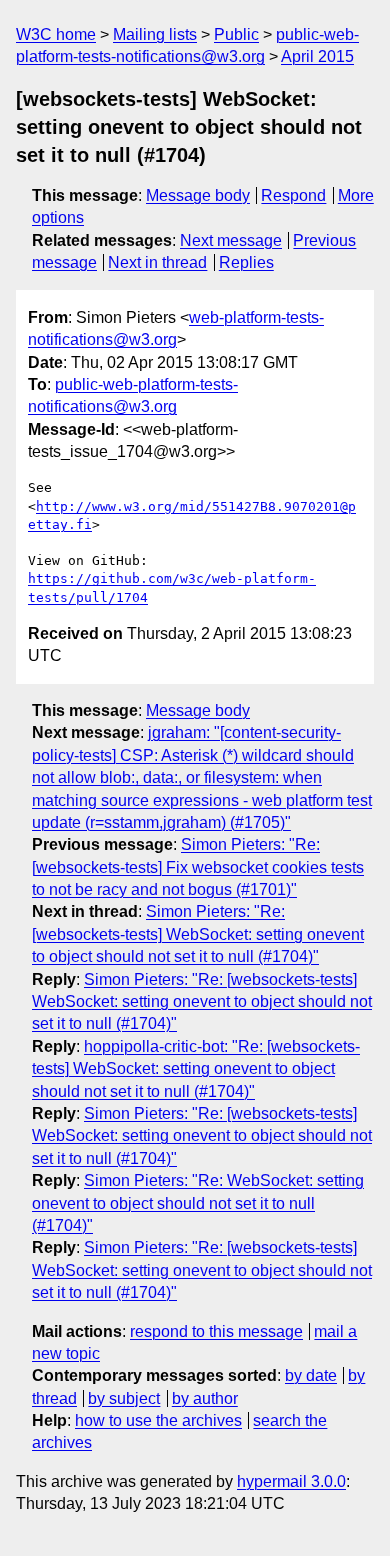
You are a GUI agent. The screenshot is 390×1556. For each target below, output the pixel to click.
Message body (198, 195)
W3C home (56, 34)
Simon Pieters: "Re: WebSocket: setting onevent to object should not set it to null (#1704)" (198, 1203)
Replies (246, 262)
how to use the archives (158, 1420)
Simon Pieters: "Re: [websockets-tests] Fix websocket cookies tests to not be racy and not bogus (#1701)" (198, 867)
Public (236, 34)
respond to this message (216, 1331)
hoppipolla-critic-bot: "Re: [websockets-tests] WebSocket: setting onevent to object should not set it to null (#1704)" (196, 1069)
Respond (293, 195)
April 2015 (317, 56)
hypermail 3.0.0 (291, 1481)
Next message (231, 240)
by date (311, 1375)
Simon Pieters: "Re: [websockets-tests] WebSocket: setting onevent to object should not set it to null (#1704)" (198, 934)
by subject (124, 1398)
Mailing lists (155, 34)
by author (205, 1398)
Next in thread (157, 262)
